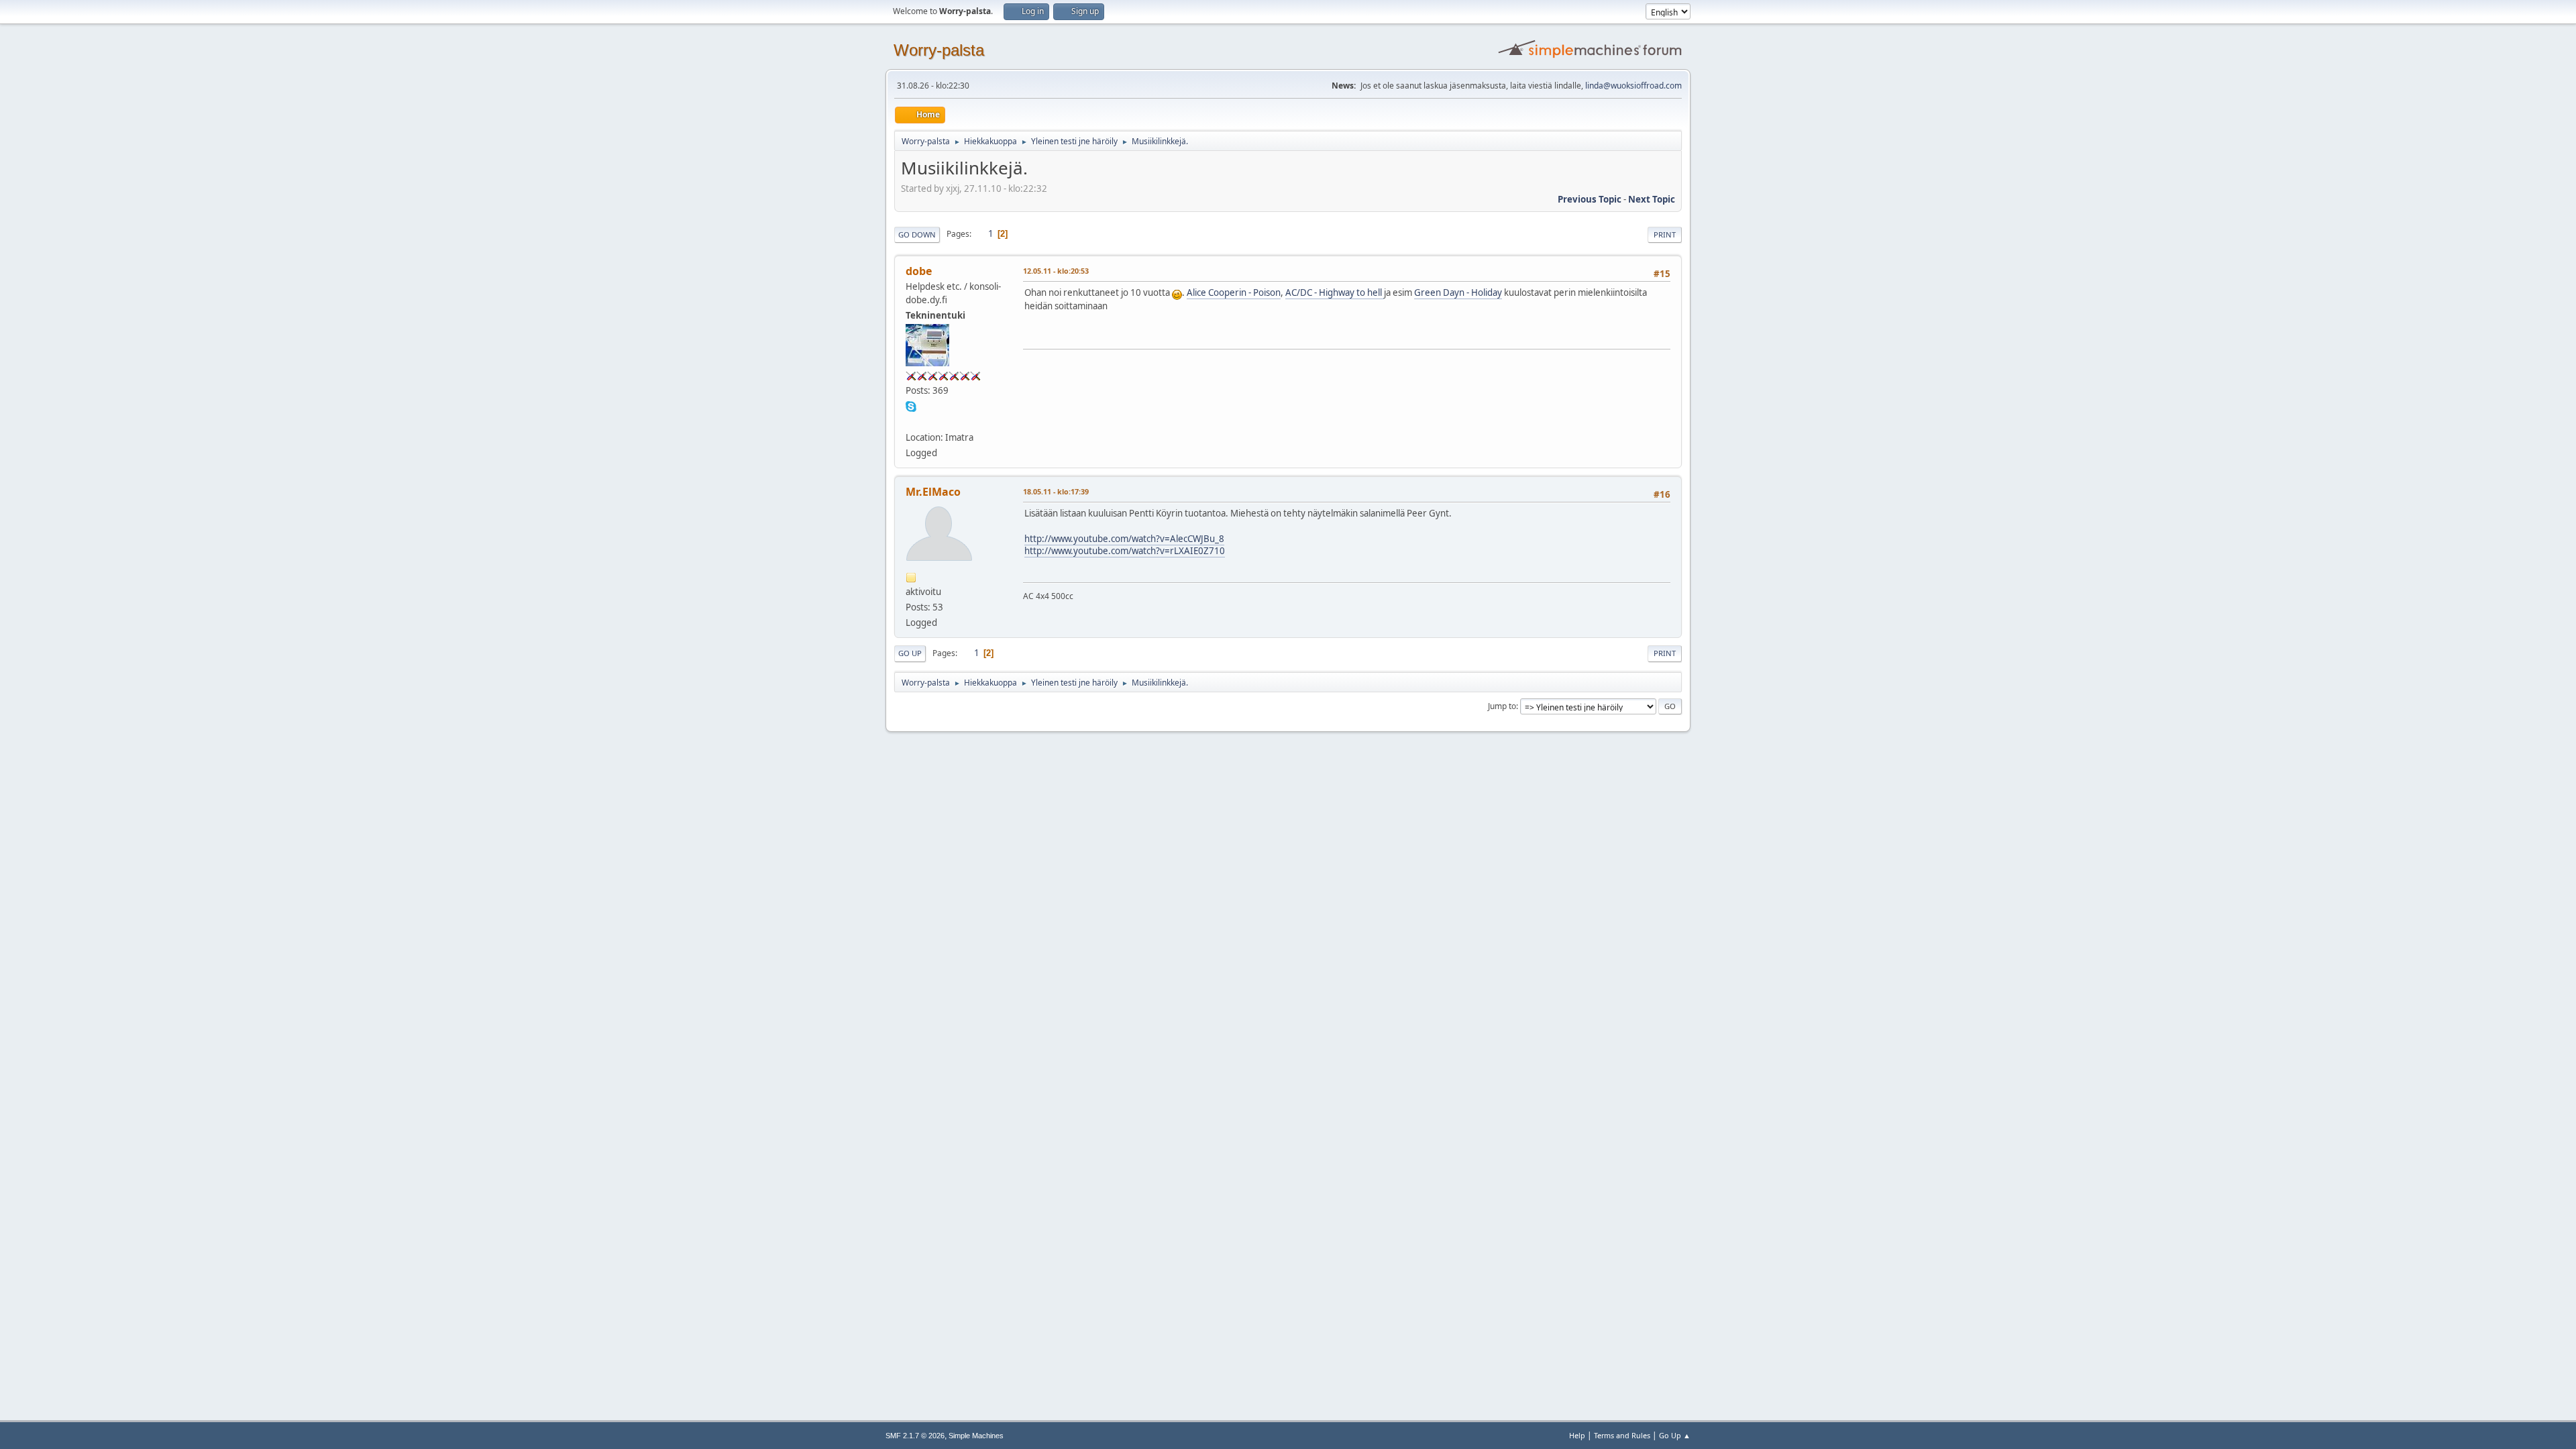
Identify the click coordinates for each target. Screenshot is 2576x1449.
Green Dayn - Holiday (1458, 292)
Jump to (1502, 706)
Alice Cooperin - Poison (1234, 292)
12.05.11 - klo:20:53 (1056, 271)
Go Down (917, 234)
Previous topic (1590, 199)
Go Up (910, 653)
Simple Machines (976, 1436)
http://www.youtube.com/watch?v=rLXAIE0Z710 (1125, 551)
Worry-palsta (939, 50)
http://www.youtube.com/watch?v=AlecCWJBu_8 (1124, 539)
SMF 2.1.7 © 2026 (915, 1436)
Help (1577, 1435)
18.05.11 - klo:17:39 (1056, 491)
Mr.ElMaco (933, 492)
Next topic (1652, 199)
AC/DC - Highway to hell (1335, 292)
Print (1665, 234)
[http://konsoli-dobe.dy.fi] (911, 421)
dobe (919, 271)
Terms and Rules (1622, 1435)
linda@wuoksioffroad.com (1633, 86)
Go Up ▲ (1675, 1435)
